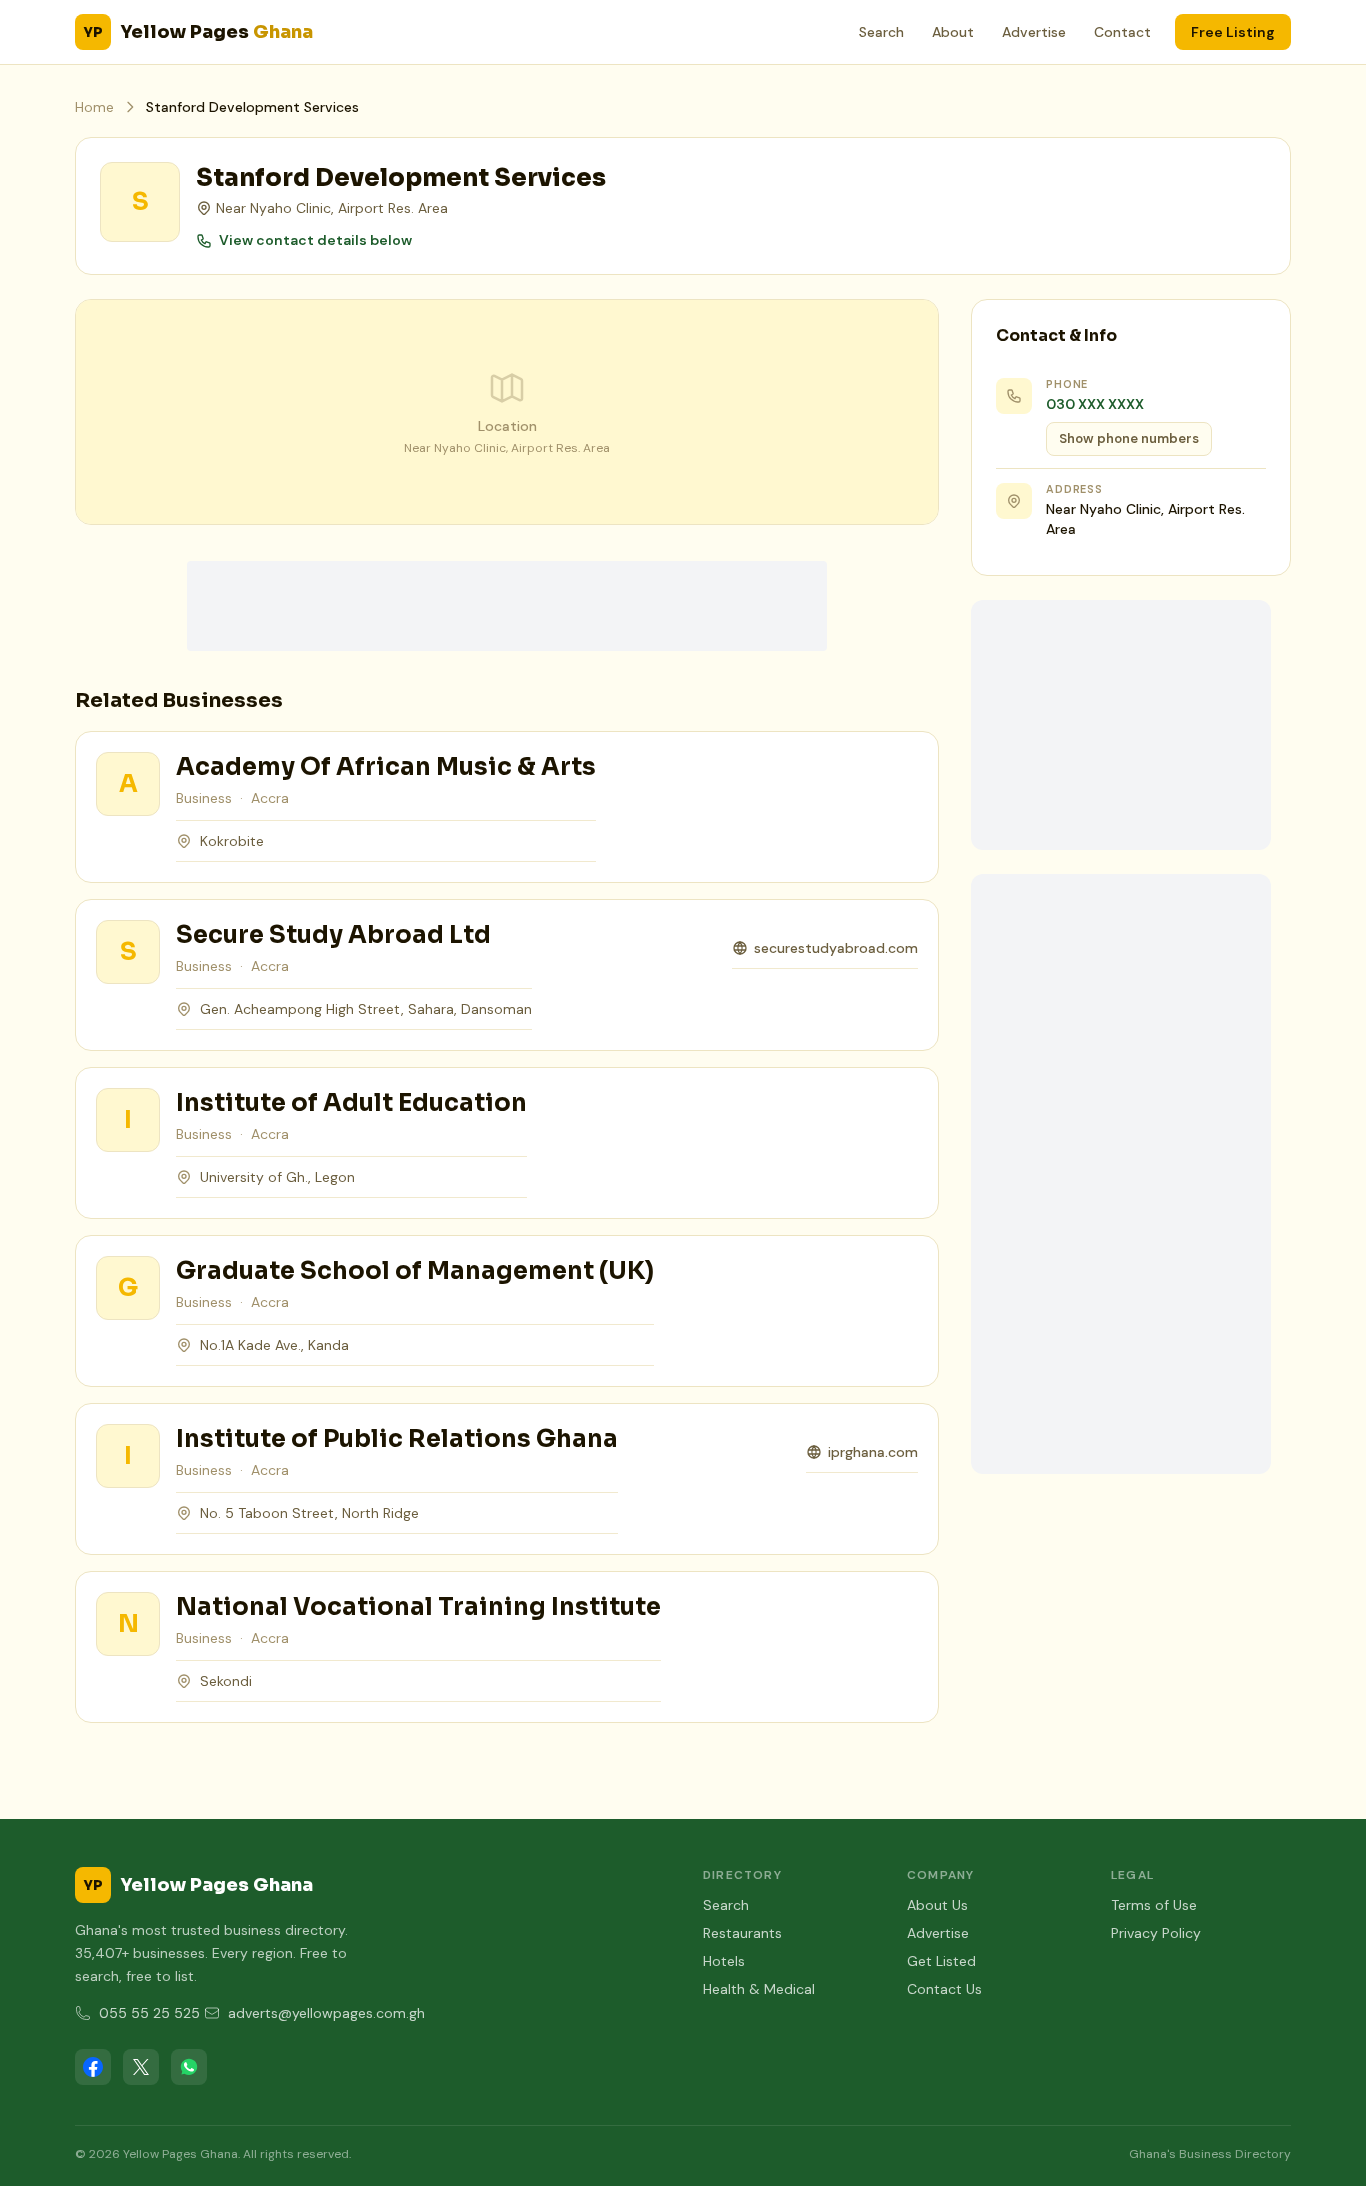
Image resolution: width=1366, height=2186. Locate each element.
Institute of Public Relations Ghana (397, 1439)
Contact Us (944, 1989)
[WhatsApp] (189, 2067)
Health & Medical (759, 1989)
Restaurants (742, 1933)
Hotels (724, 1961)
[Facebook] (93, 2067)
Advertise (1034, 32)
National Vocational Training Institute (418, 1607)
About (953, 32)
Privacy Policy (1156, 1933)
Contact (1122, 32)
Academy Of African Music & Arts (386, 767)
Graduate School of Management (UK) (415, 1271)
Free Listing (1233, 32)
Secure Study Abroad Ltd (333, 935)
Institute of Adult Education (351, 1103)
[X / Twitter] (141, 2067)
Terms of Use (1154, 1905)
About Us (937, 1905)
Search (881, 32)
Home (94, 107)
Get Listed (941, 1961)
